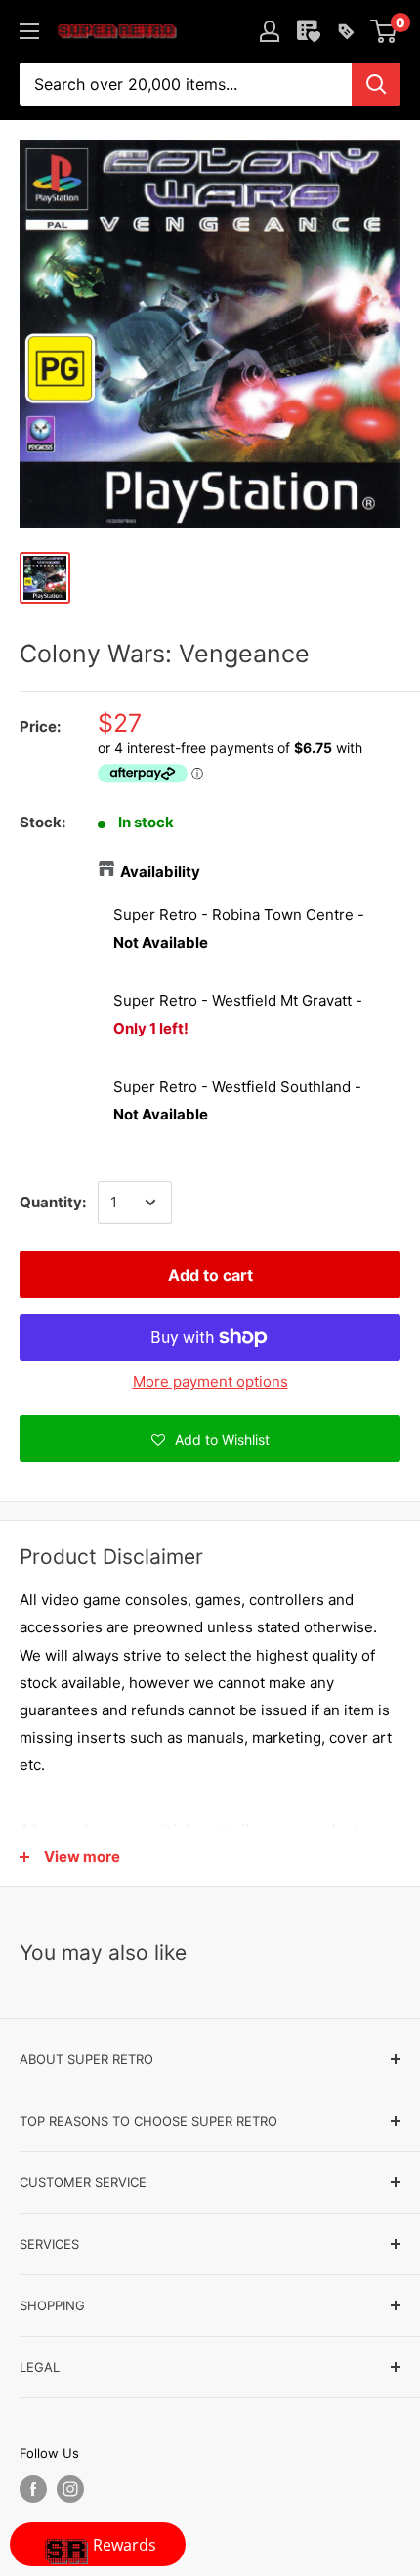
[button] (210, 1439)
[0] (384, 31)
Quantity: (53, 1202)
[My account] (270, 31)
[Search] (376, 84)
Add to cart (210, 1275)
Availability (160, 872)
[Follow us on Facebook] (33, 2489)
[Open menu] (29, 31)
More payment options (210, 1382)
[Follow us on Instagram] (70, 2489)
